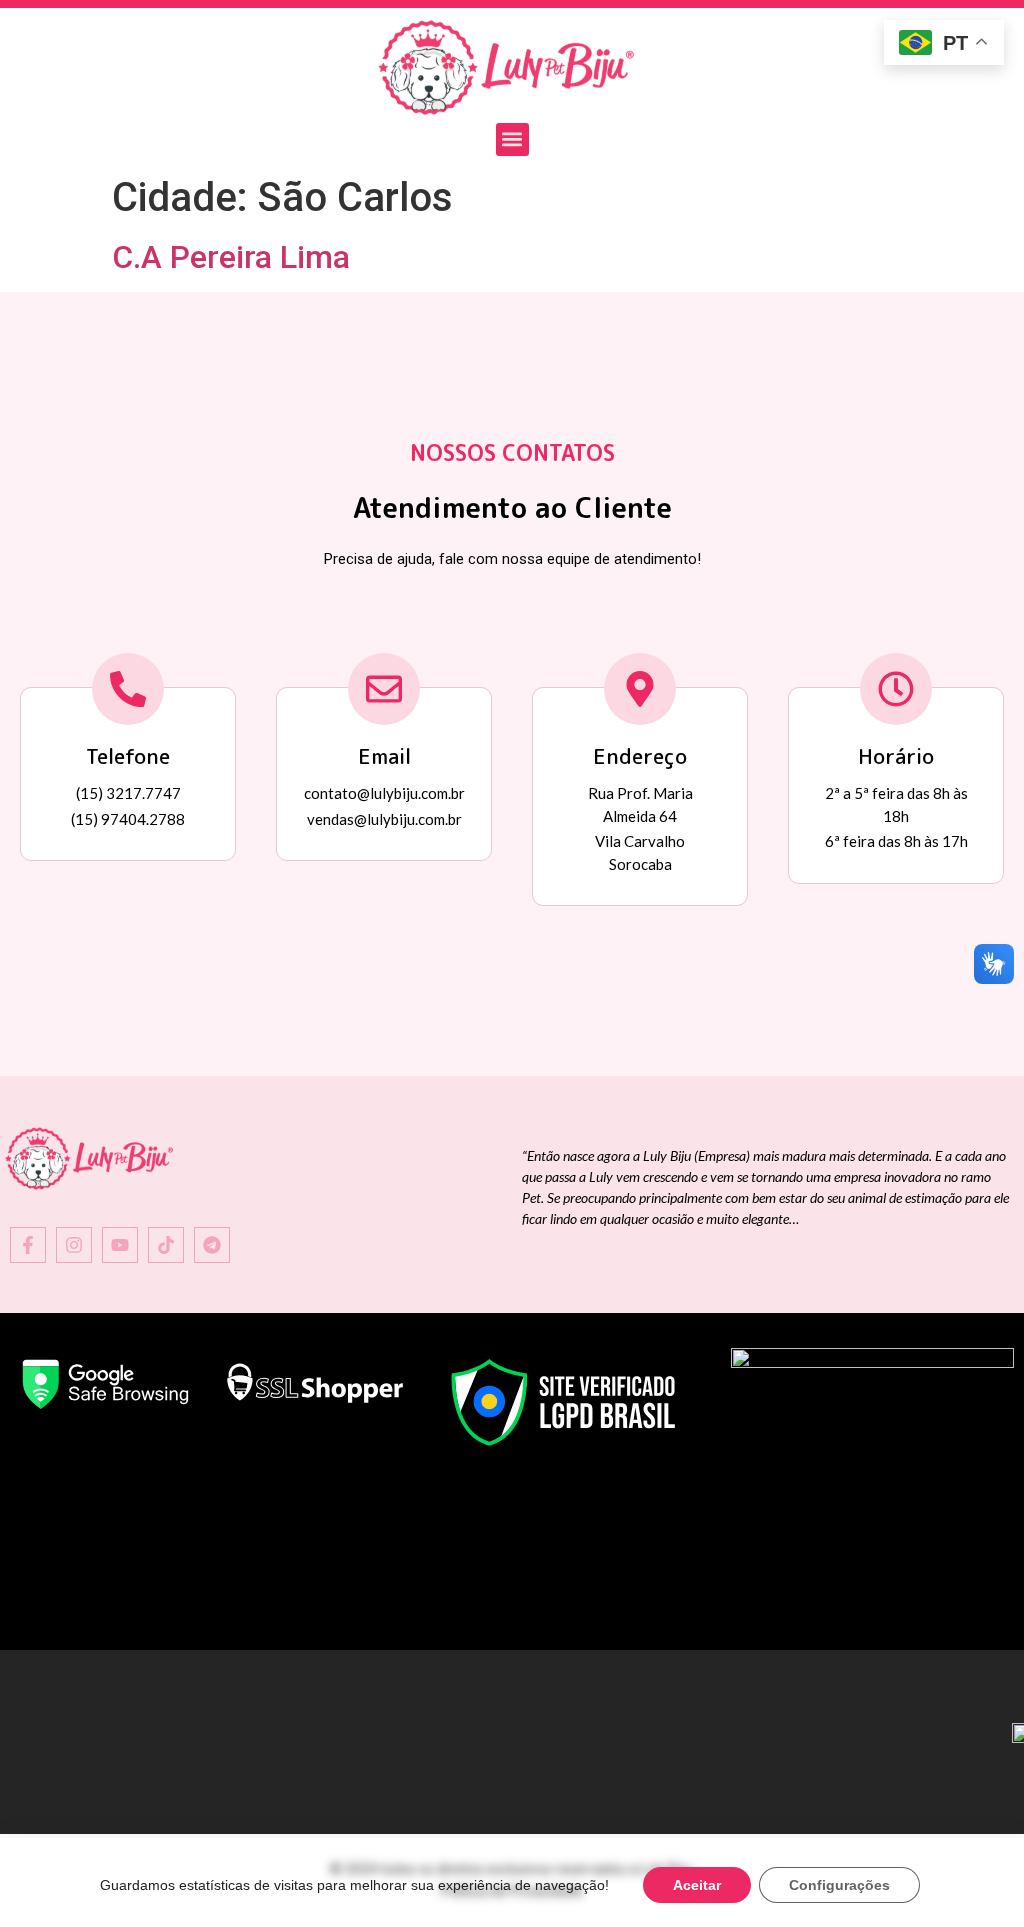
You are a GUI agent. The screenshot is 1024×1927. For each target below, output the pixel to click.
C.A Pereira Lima (231, 257)
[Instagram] (74, 1245)
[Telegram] (212, 1245)
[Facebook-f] (28, 1245)
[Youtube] (120, 1245)
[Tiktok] (166, 1245)
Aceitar (697, 1885)
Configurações (839, 1885)
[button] (512, 139)
